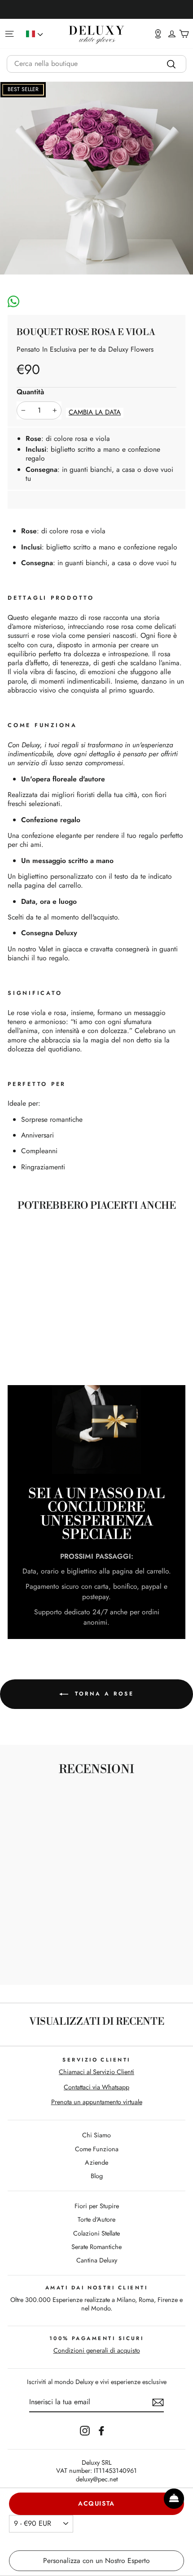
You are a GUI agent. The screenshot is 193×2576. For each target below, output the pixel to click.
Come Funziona (97, 2149)
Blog (97, 2176)
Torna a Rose (103, 1693)
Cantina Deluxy (97, 2260)
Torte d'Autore (96, 2219)
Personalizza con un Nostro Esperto (96, 2561)
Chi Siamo (96, 2135)
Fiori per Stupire (97, 2206)
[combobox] (96, 64)
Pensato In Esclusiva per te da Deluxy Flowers (85, 349)
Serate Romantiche (96, 2247)
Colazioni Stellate (96, 2233)
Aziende (96, 2162)
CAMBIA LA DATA (95, 412)
